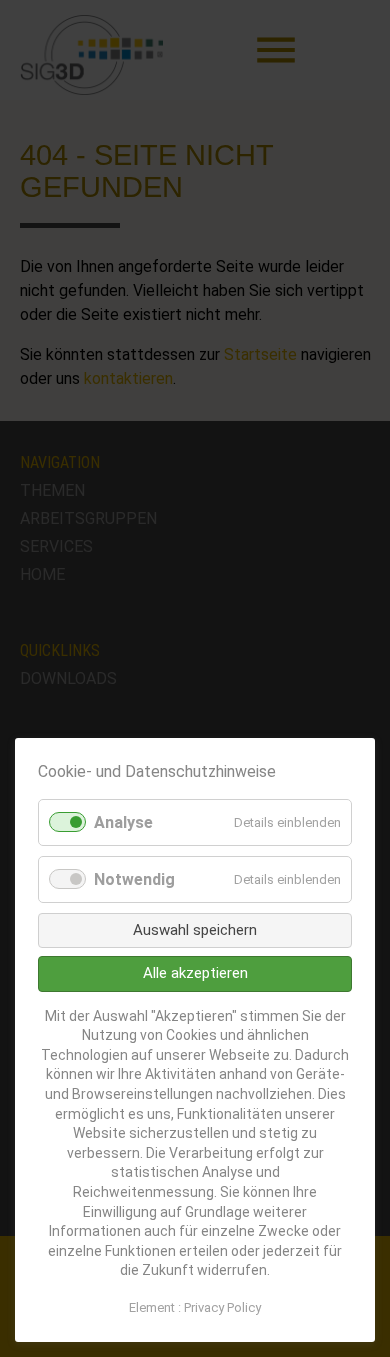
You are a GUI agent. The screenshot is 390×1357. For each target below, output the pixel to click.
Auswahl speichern (195, 930)
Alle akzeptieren (195, 973)
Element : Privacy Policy (195, 1307)
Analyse (123, 822)
